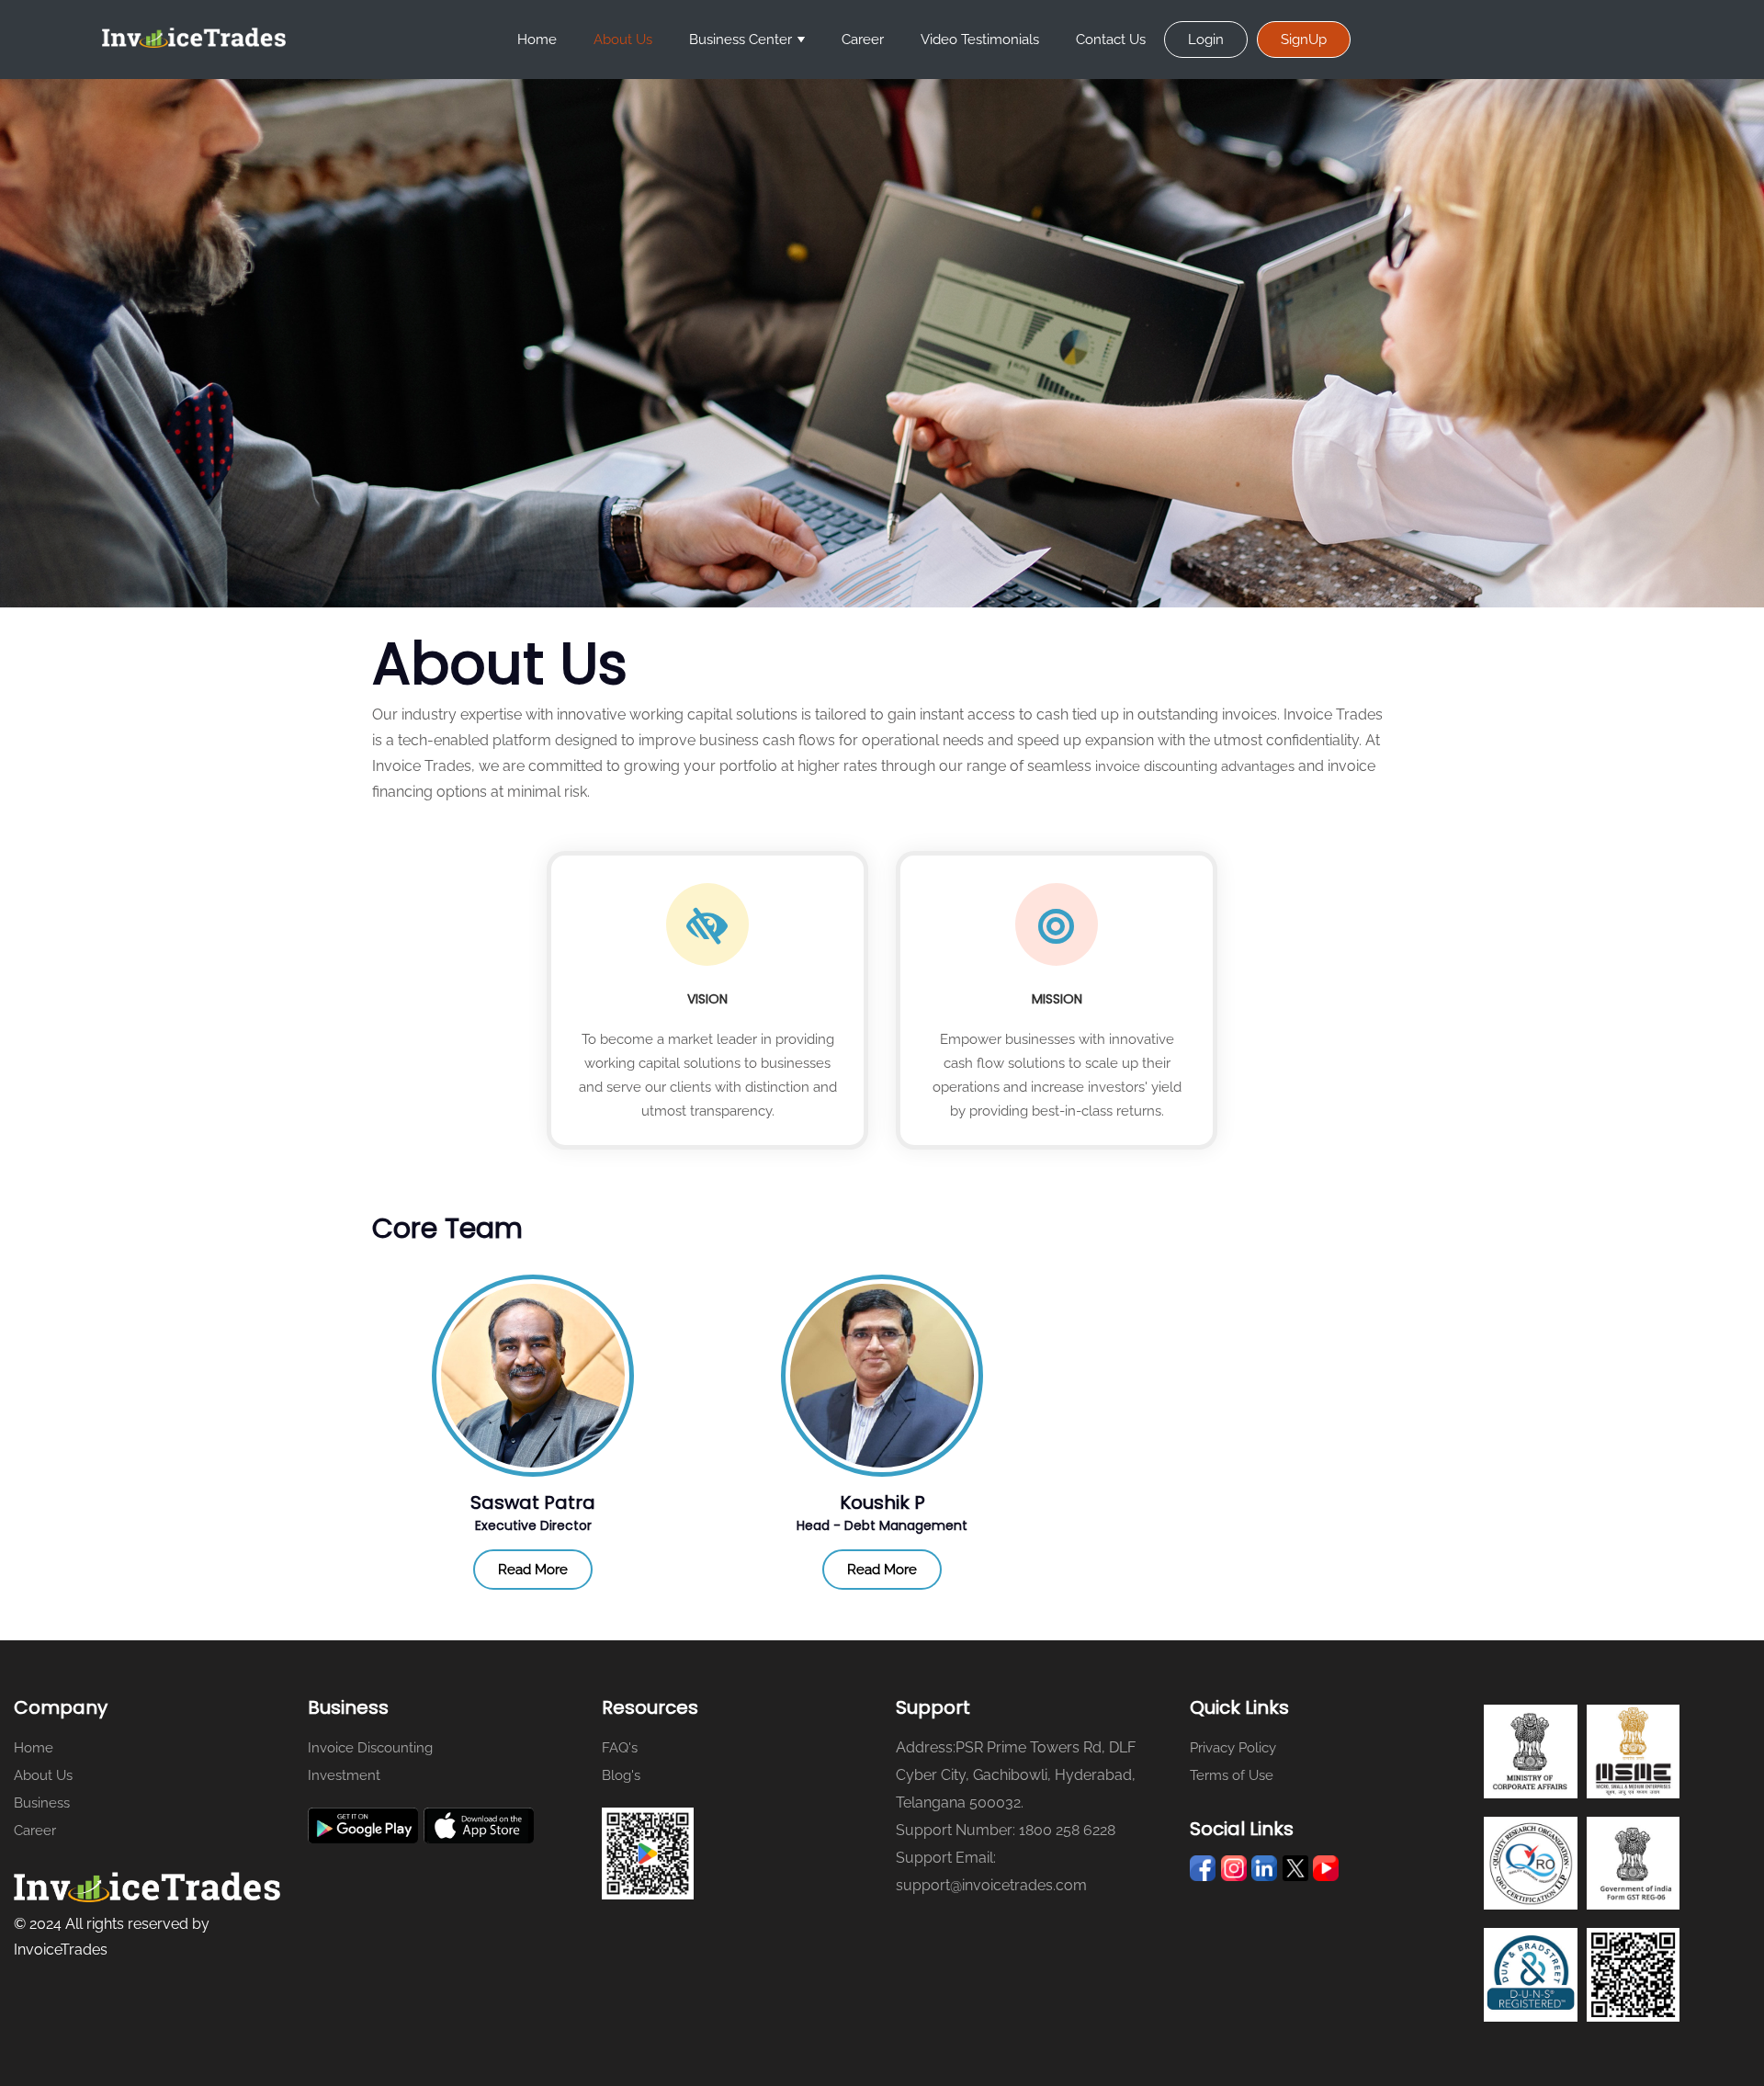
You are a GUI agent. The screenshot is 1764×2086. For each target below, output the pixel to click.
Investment (344, 1775)
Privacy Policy (1233, 1748)
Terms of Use (1232, 1775)
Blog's (621, 1775)
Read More (533, 1570)
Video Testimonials (980, 40)
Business (42, 1803)
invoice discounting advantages (1195, 766)
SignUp (1304, 40)
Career (863, 40)
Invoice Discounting (370, 1748)
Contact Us (1111, 40)
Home (537, 40)
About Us (623, 40)
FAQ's (620, 1748)
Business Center (741, 40)
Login (1206, 40)
